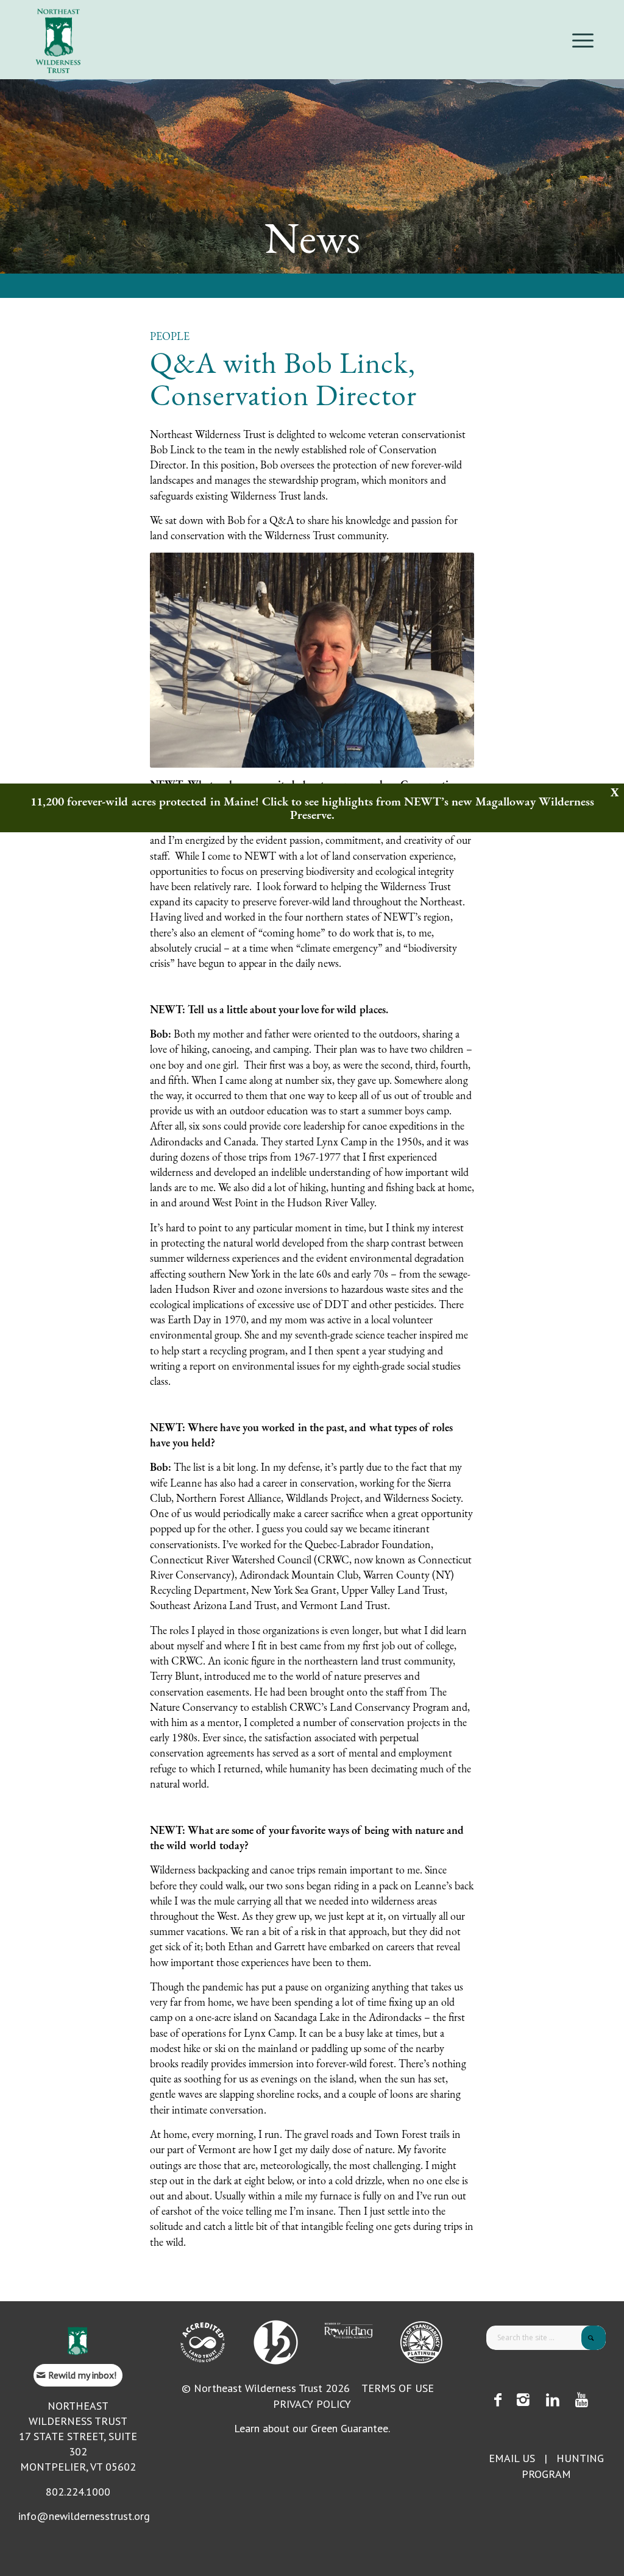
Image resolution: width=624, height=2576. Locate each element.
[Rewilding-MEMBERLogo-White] (349, 2330)
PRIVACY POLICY (312, 2404)
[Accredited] (203, 2342)
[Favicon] (78, 2341)
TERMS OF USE (398, 2388)
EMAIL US (512, 2458)
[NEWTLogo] (58, 40)
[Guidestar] (421, 2342)
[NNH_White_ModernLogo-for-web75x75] (276, 2342)
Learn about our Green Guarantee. (312, 2428)
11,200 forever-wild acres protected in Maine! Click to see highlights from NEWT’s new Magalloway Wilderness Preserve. (312, 808)
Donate (598, 9)
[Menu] (579, 40)
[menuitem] (579, 40)
